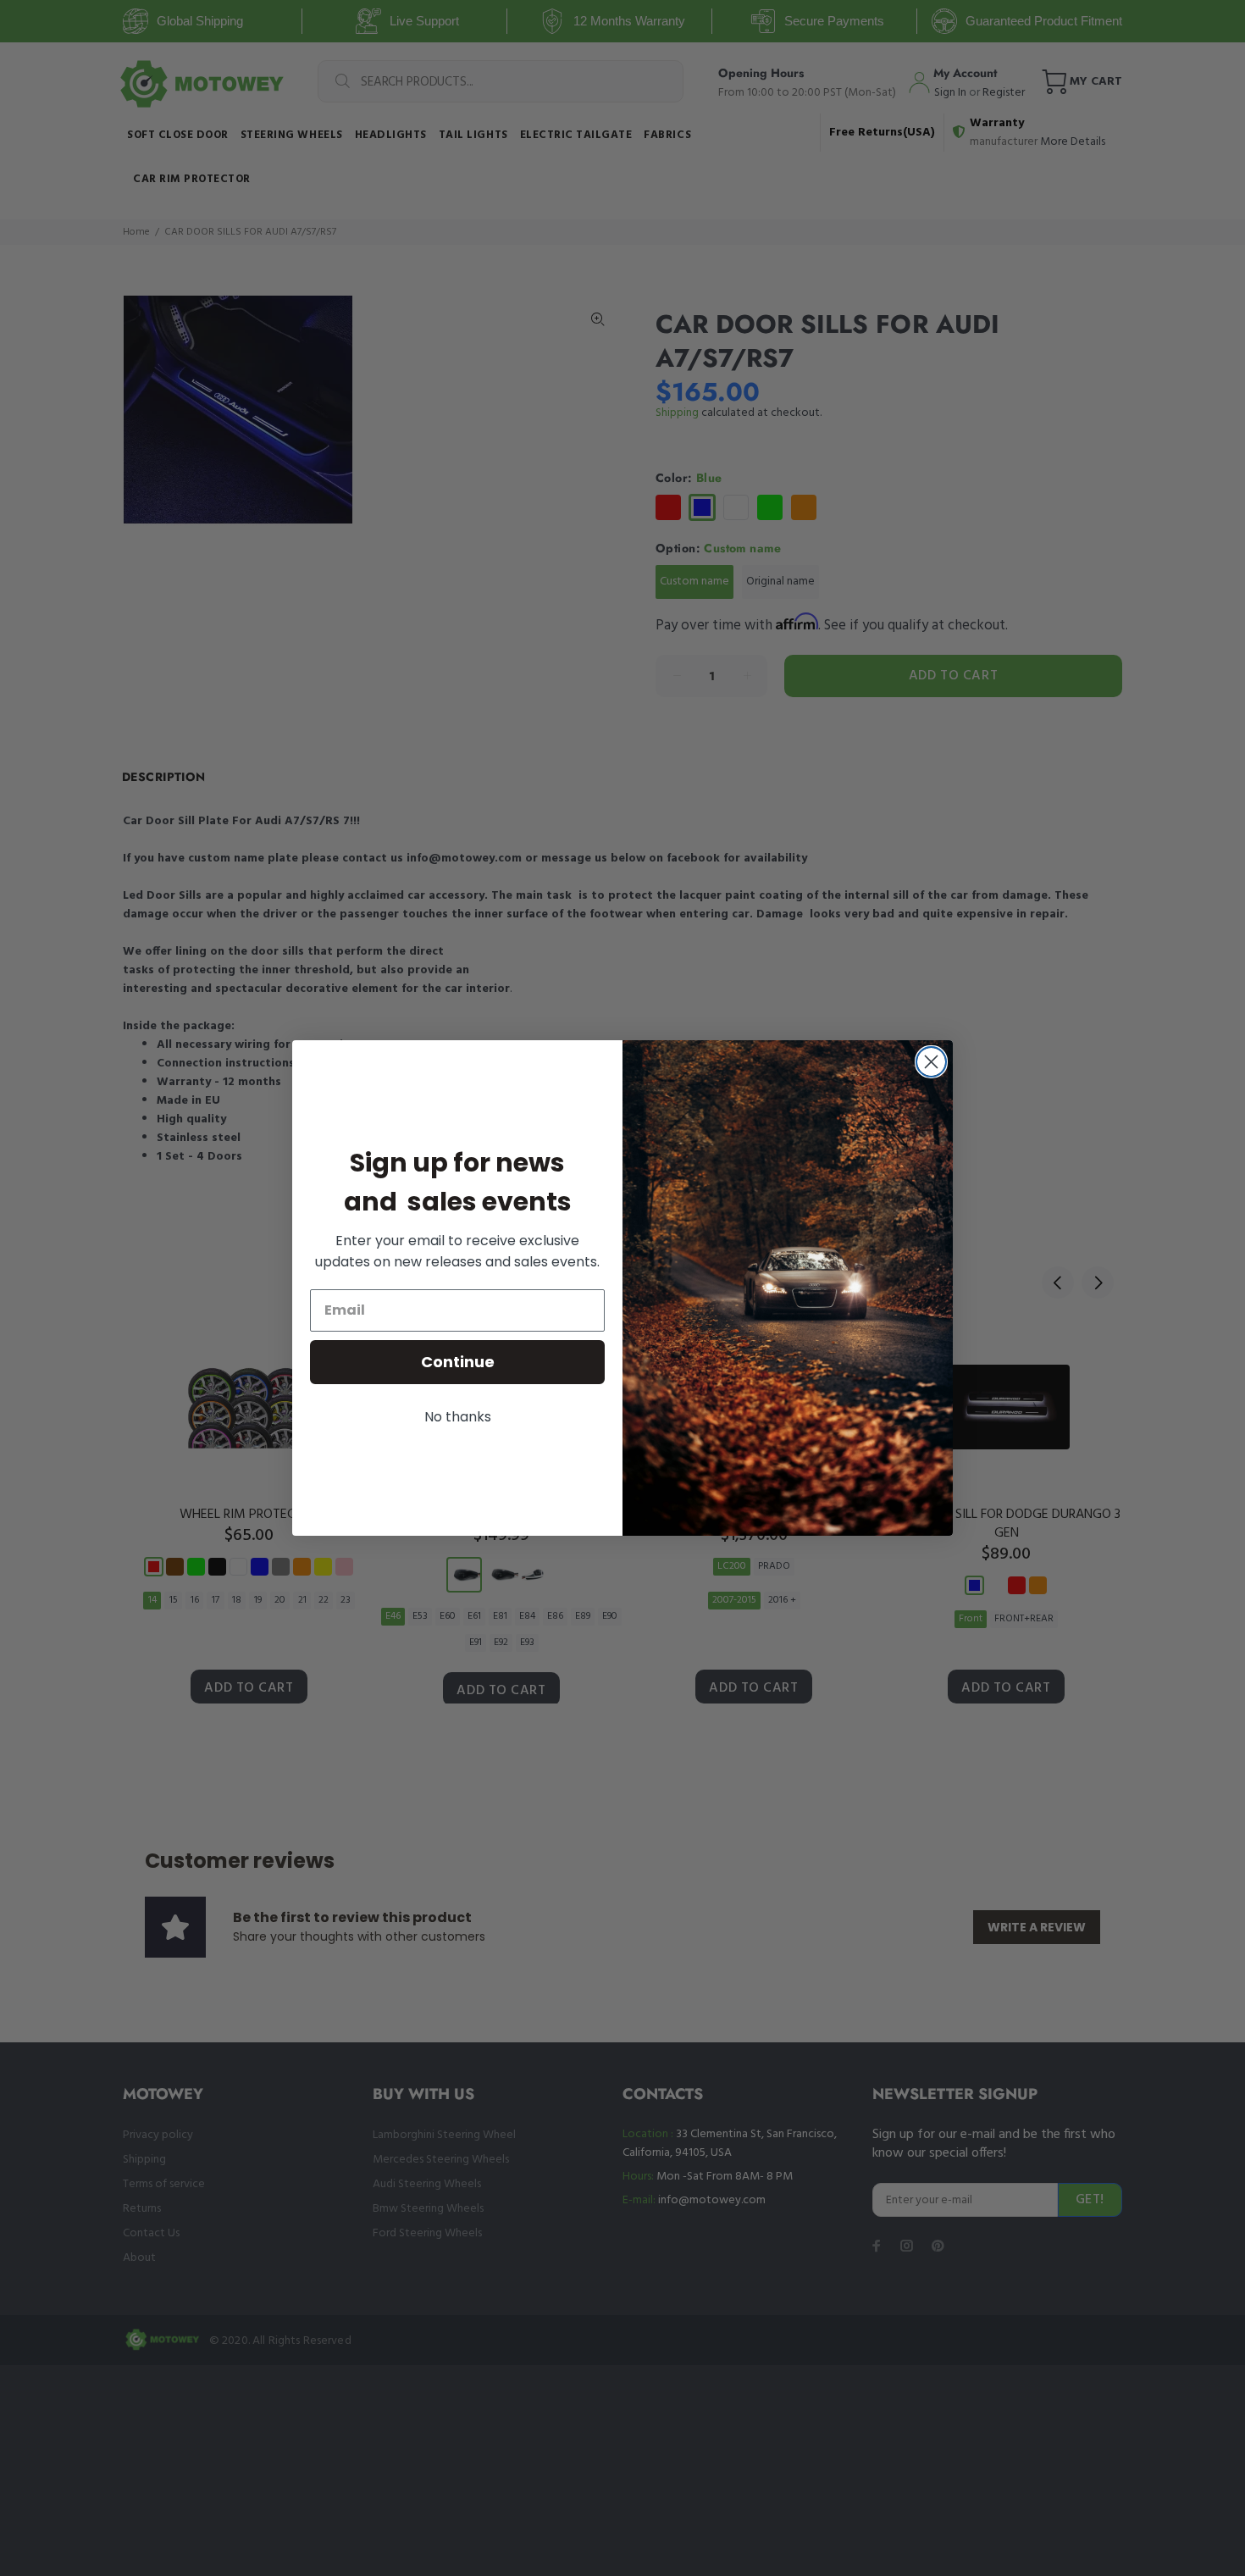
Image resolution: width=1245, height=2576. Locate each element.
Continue (458, 1362)
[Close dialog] (931, 1062)
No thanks (458, 1417)
